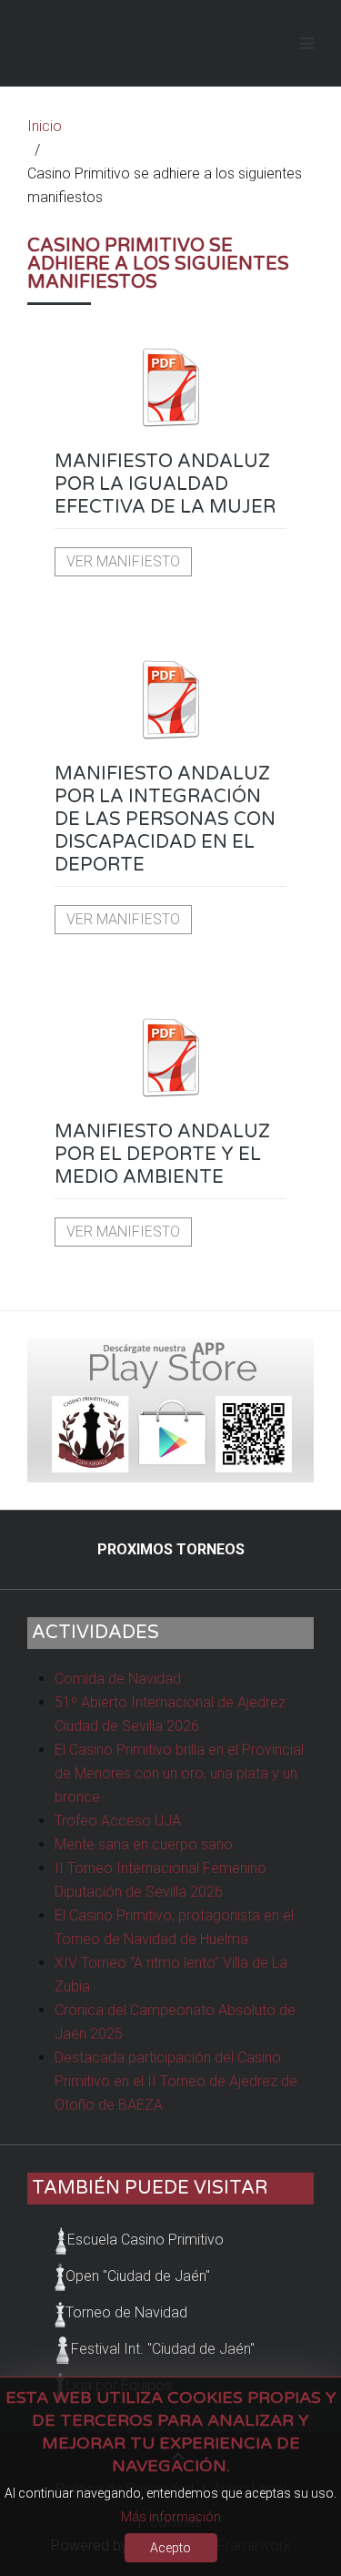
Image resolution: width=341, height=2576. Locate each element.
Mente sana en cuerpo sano (144, 1844)
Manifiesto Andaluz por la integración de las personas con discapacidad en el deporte (165, 820)
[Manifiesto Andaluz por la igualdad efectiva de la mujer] (170, 387)
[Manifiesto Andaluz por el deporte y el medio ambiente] (170, 1057)
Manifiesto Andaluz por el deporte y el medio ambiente (162, 1155)
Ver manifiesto (123, 561)
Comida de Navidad (118, 1679)
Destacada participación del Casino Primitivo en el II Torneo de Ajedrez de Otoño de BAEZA (176, 2081)
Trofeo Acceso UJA (118, 1821)
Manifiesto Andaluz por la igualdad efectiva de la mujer (165, 484)
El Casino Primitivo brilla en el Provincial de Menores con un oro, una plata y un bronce (179, 1773)
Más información (171, 2517)
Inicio (45, 126)
